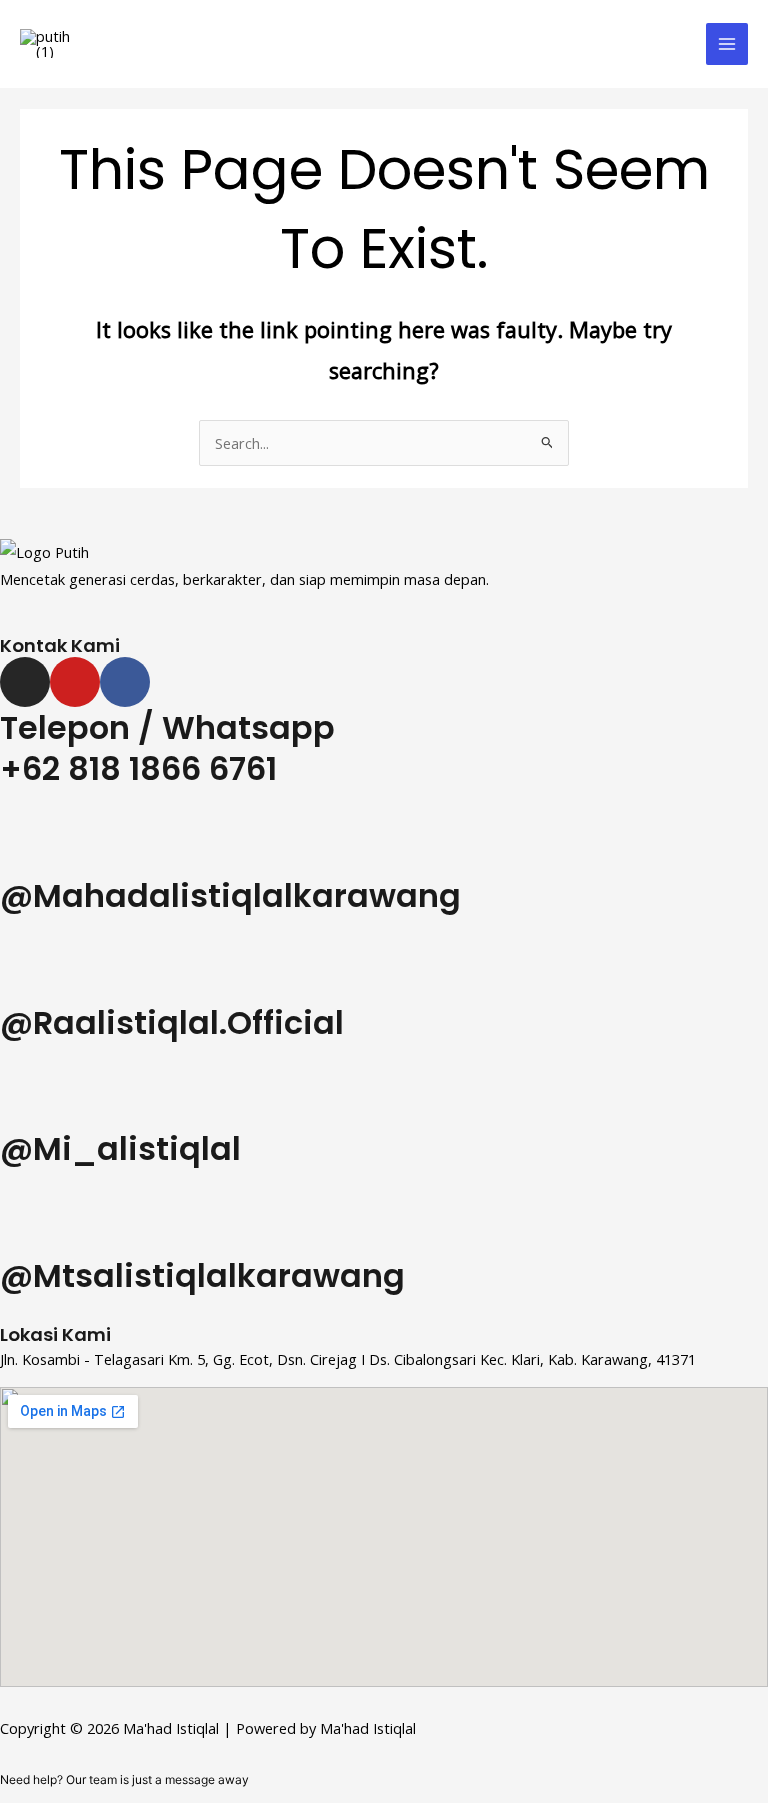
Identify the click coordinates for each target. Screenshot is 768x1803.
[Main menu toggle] (727, 44)
